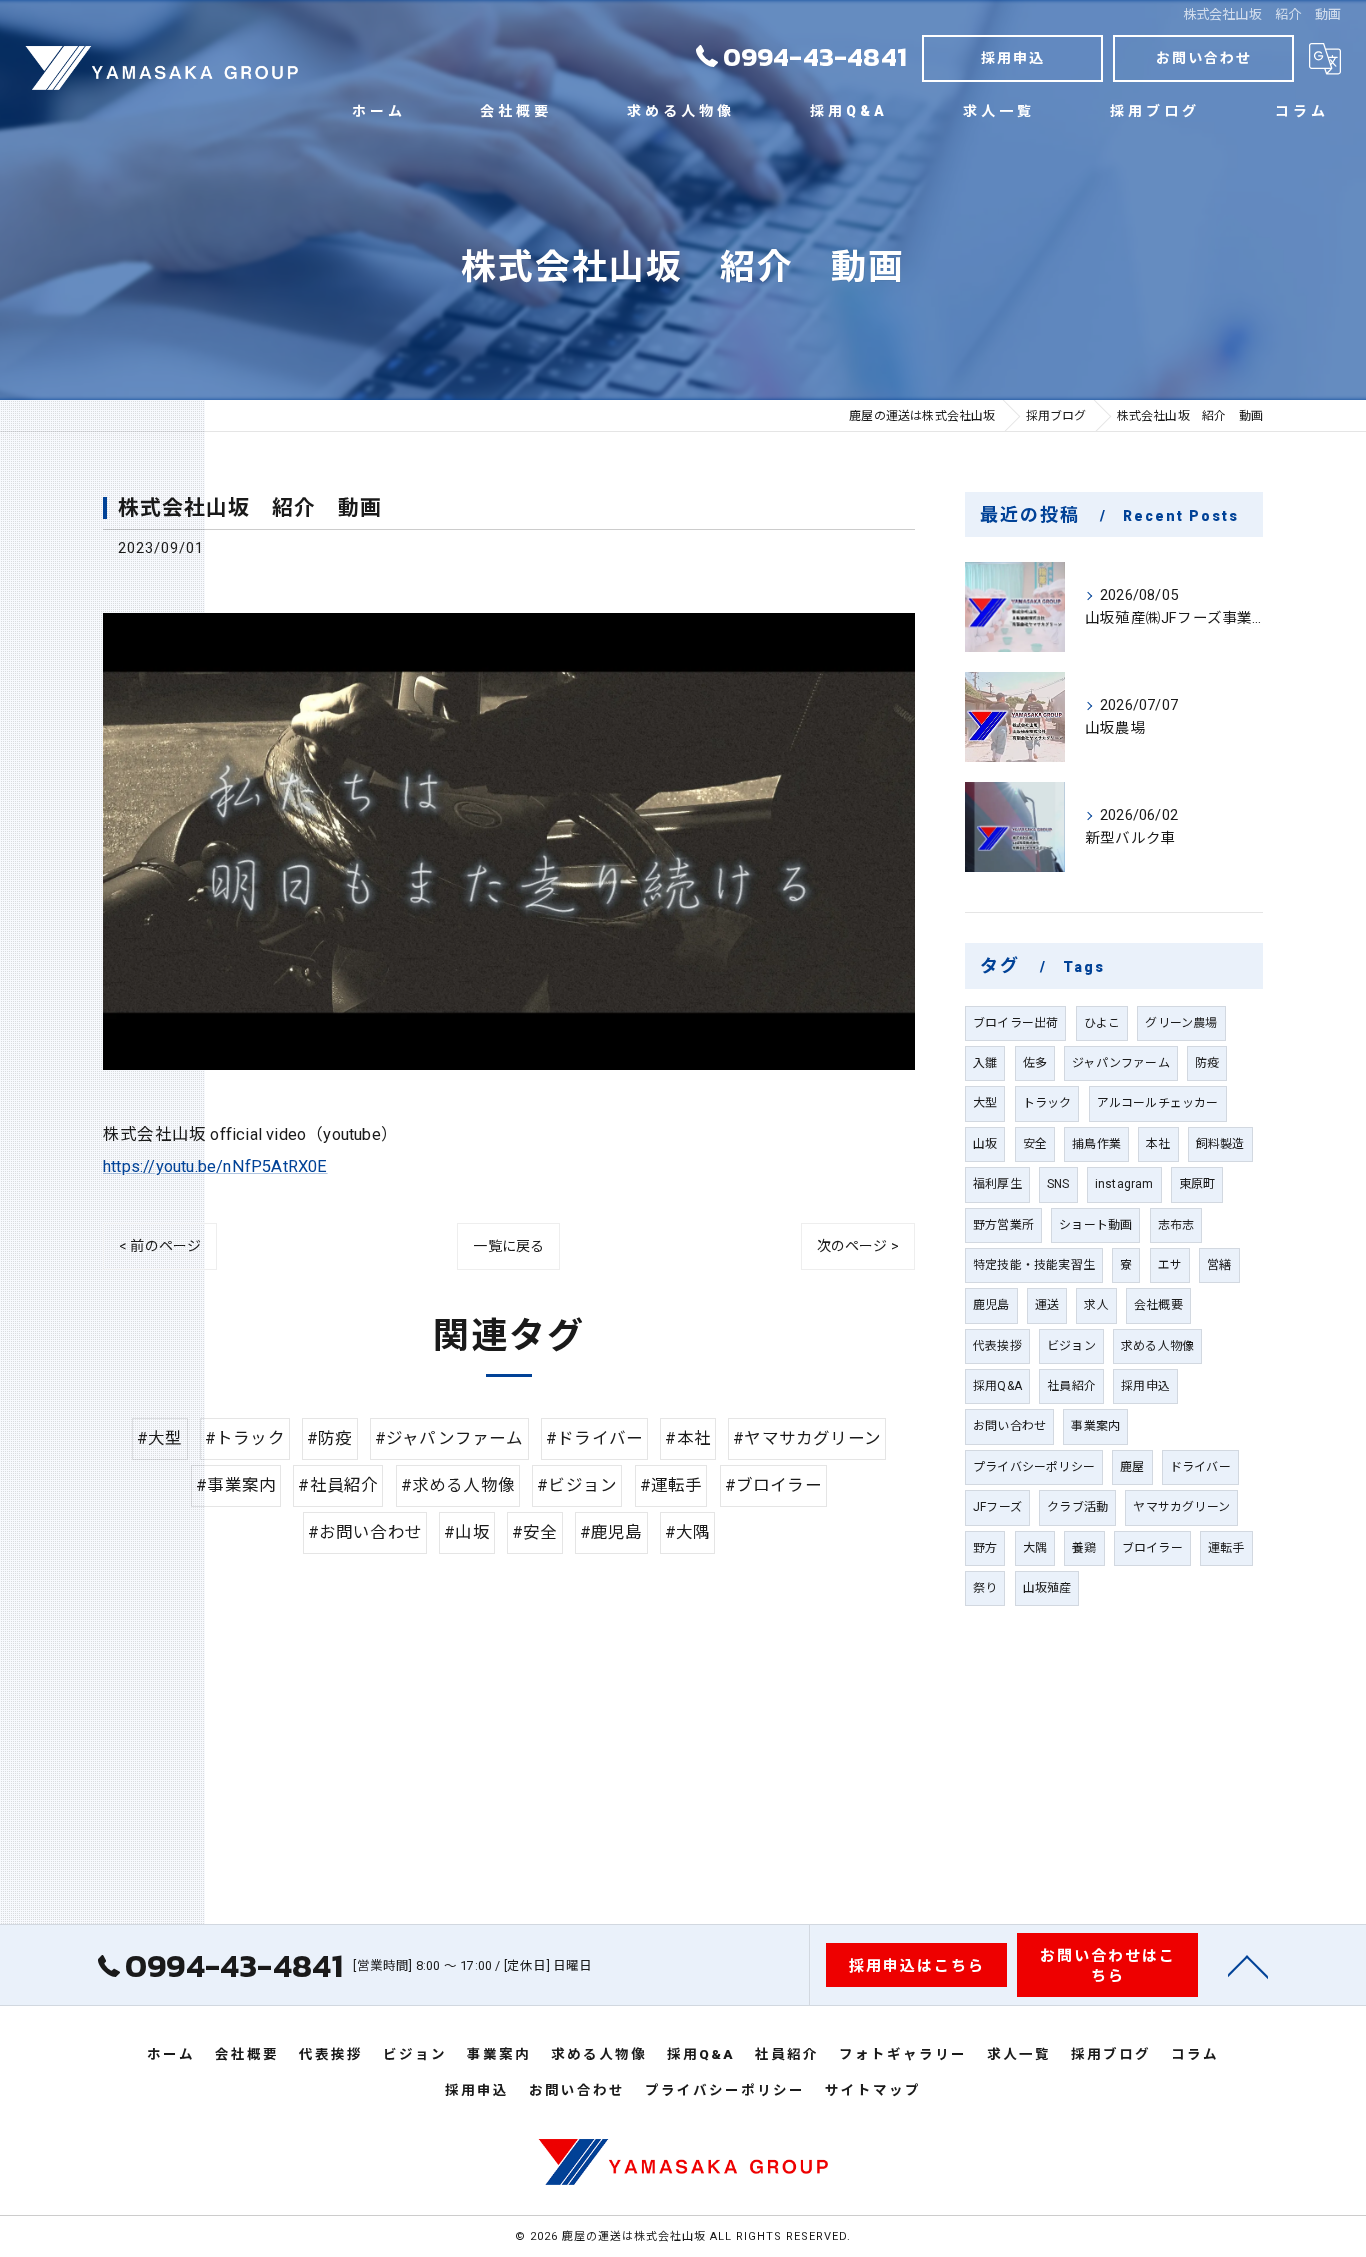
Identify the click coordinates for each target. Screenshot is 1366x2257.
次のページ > (858, 1246)
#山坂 (467, 1532)
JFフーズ (997, 1507)
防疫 (1207, 1063)
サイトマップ (873, 2090)
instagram (1124, 1184)
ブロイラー (1152, 1548)
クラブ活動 (1077, 1507)
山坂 (985, 1144)
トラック (1047, 1103)
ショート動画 (1095, 1225)
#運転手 (671, 1485)
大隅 (1035, 1548)
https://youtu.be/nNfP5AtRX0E (215, 1166)
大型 (985, 1103)
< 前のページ (160, 1246)
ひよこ (1102, 1023)
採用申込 (1013, 58)
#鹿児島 (611, 1532)
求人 (1096, 1305)
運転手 (1226, 1548)
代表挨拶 (997, 1346)
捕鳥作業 (1096, 1144)
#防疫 (330, 1438)
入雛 (985, 1063)
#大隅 (688, 1532)
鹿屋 (1132, 1467)
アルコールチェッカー (1158, 1103)
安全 (1035, 1144)
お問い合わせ (1204, 58)
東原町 (1197, 1184)
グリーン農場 (1181, 1023)
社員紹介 (1071, 1386)
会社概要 (1158, 1305)
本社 (1158, 1144)
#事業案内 (236, 1485)
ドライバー (1200, 1467)
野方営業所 (1003, 1225)
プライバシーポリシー (1034, 1467)
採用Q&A (997, 1386)
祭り (985, 1588)
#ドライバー (594, 1438)
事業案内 (1095, 1426)
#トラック (245, 1438)
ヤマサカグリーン (1181, 1507)
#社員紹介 (338, 1485)
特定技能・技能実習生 (1034, 1265)
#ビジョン (577, 1485)
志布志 (1176, 1225)
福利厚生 (997, 1184)
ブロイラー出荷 (1015, 1023)
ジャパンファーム (1121, 1063)
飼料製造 (1220, 1144)
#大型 (160, 1438)
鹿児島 (991, 1305)
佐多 (1035, 1063)
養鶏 (1084, 1548)
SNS (1058, 1184)
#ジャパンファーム (449, 1438)
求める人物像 (1157, 1346)
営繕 (1219, 1265)
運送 (1047, 1305)
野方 (985, 1548)
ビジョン (1071, 1346)
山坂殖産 (1047, 1588)
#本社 (688, 1438)
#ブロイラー (773, 1485)
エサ (1170, 1265)
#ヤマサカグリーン (807, 1438)
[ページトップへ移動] (1248, 1965)
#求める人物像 (458, 1485)
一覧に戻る (508, 1246)
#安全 (535, 1532)
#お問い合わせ (365, 1532)
